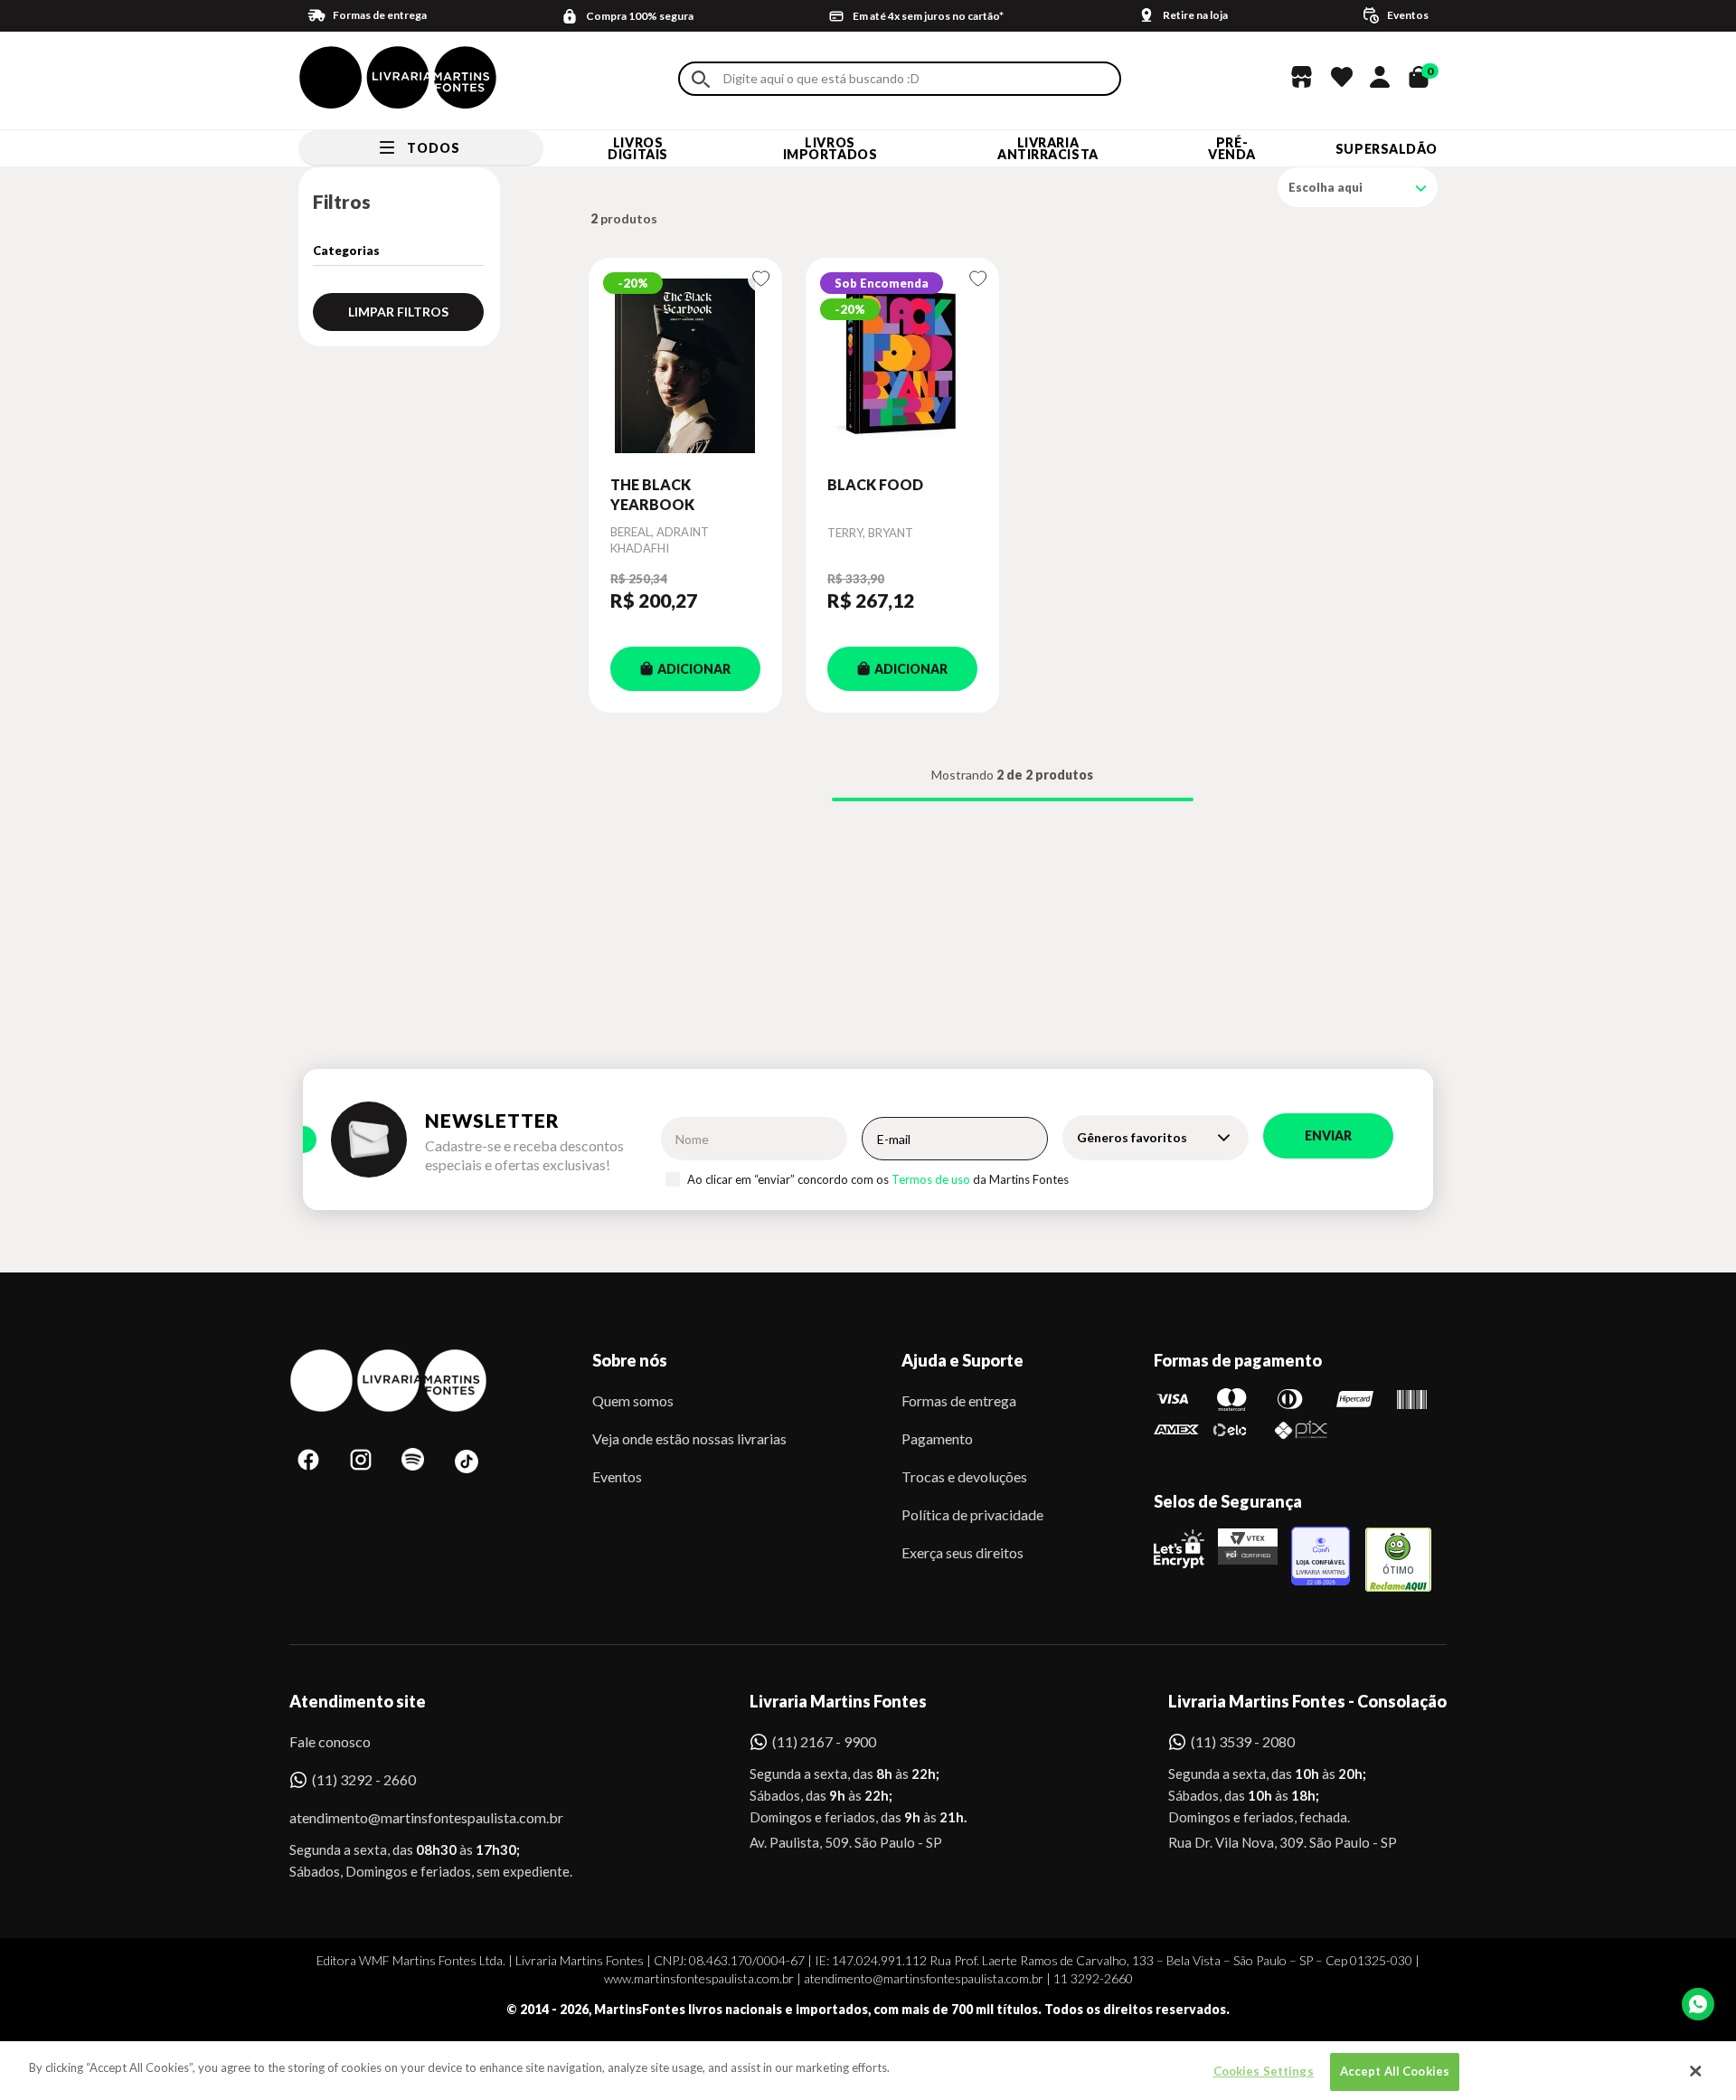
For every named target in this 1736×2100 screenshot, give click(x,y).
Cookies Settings (1264, 2071)
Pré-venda (1232, 148)
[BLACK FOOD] (902, 366)
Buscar (701, 79)
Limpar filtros (398, 312)
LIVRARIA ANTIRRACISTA (1048, 148)
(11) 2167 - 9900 (824, 1741)
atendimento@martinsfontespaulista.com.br (410, 1817)
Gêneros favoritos (1132, 1137)
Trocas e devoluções (964, 1476)
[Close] (1695, 2071)
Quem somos (633, 1400)
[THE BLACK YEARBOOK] (685, 366)
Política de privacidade (972, 1514)
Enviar (1328, 1135)
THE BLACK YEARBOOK (652, 494)
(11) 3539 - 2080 (1243, 1741)
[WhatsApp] (1698, 2004)
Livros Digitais (637, 148)
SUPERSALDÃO (1387, 149)
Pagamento (937, 1438)
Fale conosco (330, 1741)
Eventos (617, 1476)
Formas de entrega (959, 1400)
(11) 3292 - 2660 (364, 1779)
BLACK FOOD (875, 484)
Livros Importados (830, 148)
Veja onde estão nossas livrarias (689, 1438)
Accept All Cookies (1395, 2071)
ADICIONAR (694, 669)
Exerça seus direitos (962, 1552)
